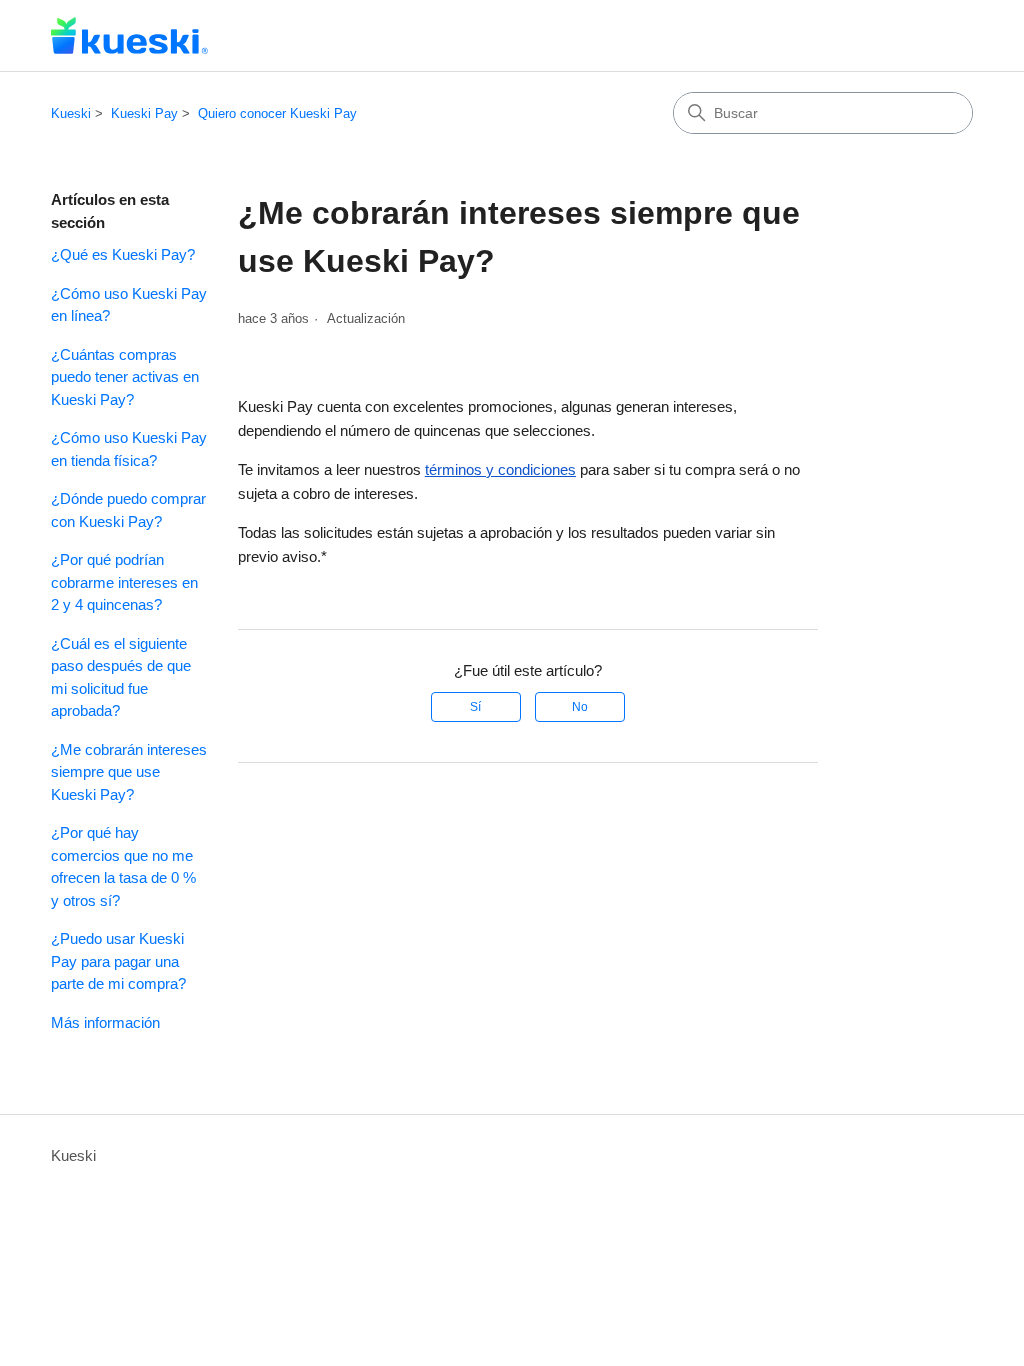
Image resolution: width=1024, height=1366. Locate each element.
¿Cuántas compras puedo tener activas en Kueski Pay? (125, 377)
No (580, 707)
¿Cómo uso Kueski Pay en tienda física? (129, 449)
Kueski (71, 113)
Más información (105, 1022)
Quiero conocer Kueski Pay (277, 113)
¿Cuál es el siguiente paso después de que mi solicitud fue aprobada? (121, 677)
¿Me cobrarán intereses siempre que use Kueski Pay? (129, 772)
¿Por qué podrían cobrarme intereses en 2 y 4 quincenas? (124, 582)
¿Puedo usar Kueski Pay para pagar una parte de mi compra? (118, 961)
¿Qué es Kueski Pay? (123, 254)
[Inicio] (129, 35)
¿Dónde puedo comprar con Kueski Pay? (128, 510)
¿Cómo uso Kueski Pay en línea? (129, 305)
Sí (475, 707)
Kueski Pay (144, 113)
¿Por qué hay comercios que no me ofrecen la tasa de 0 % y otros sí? (123, 866)
